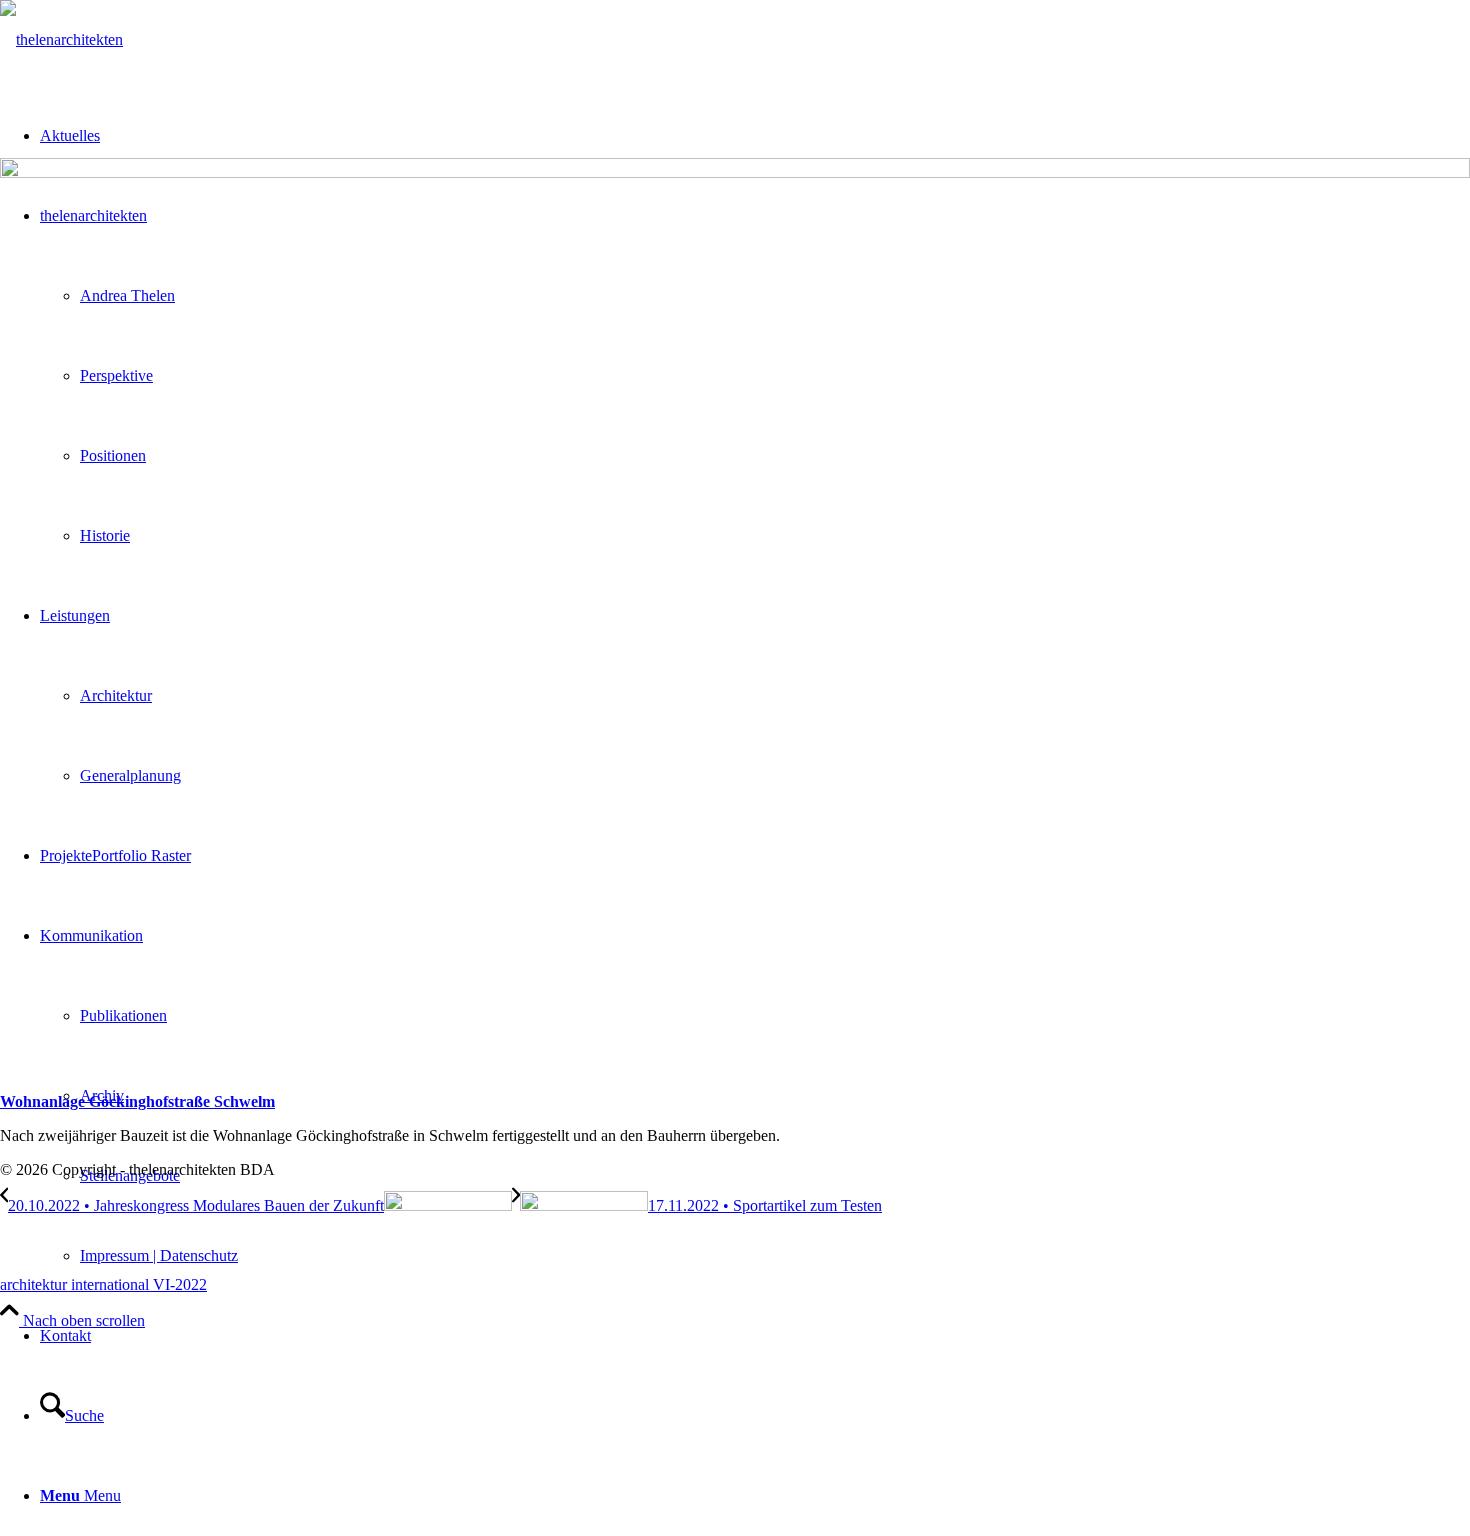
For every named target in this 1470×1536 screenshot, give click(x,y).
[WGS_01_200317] (735, 172)
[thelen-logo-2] (61, 39)
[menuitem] (775, 1256)
